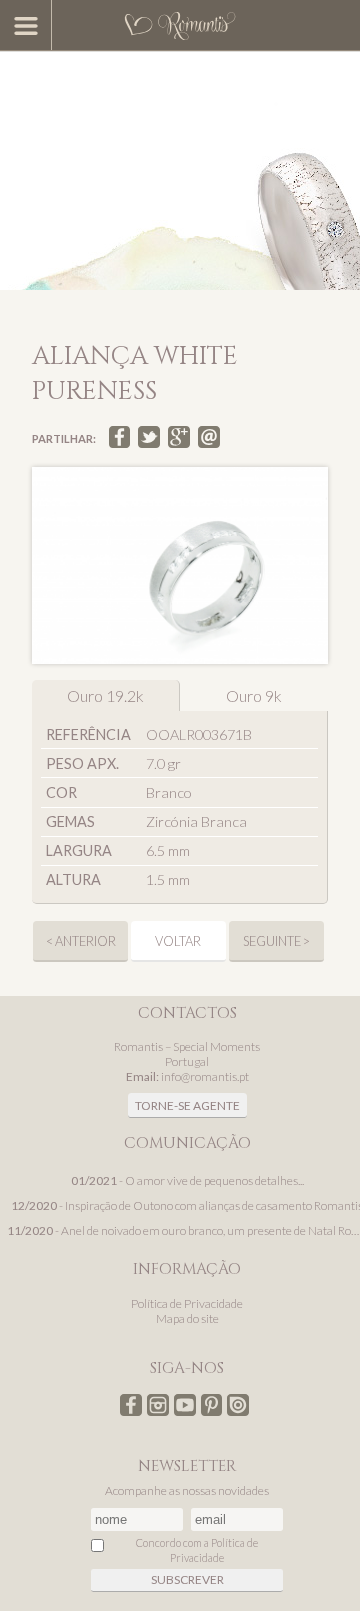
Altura (73, 879)
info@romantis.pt (205, 1076)
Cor (61, 792)
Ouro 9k (254, 695)
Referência (88, 734)
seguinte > (276, 941)
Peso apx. (82, 763)
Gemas (70, 821)
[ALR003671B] (180, 565)
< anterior (81, 941)
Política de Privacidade (187, 1303)
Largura (79, 850)
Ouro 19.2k (105, 695)
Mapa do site (187, 1318)
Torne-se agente (187, 1105)
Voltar (178, 941)
